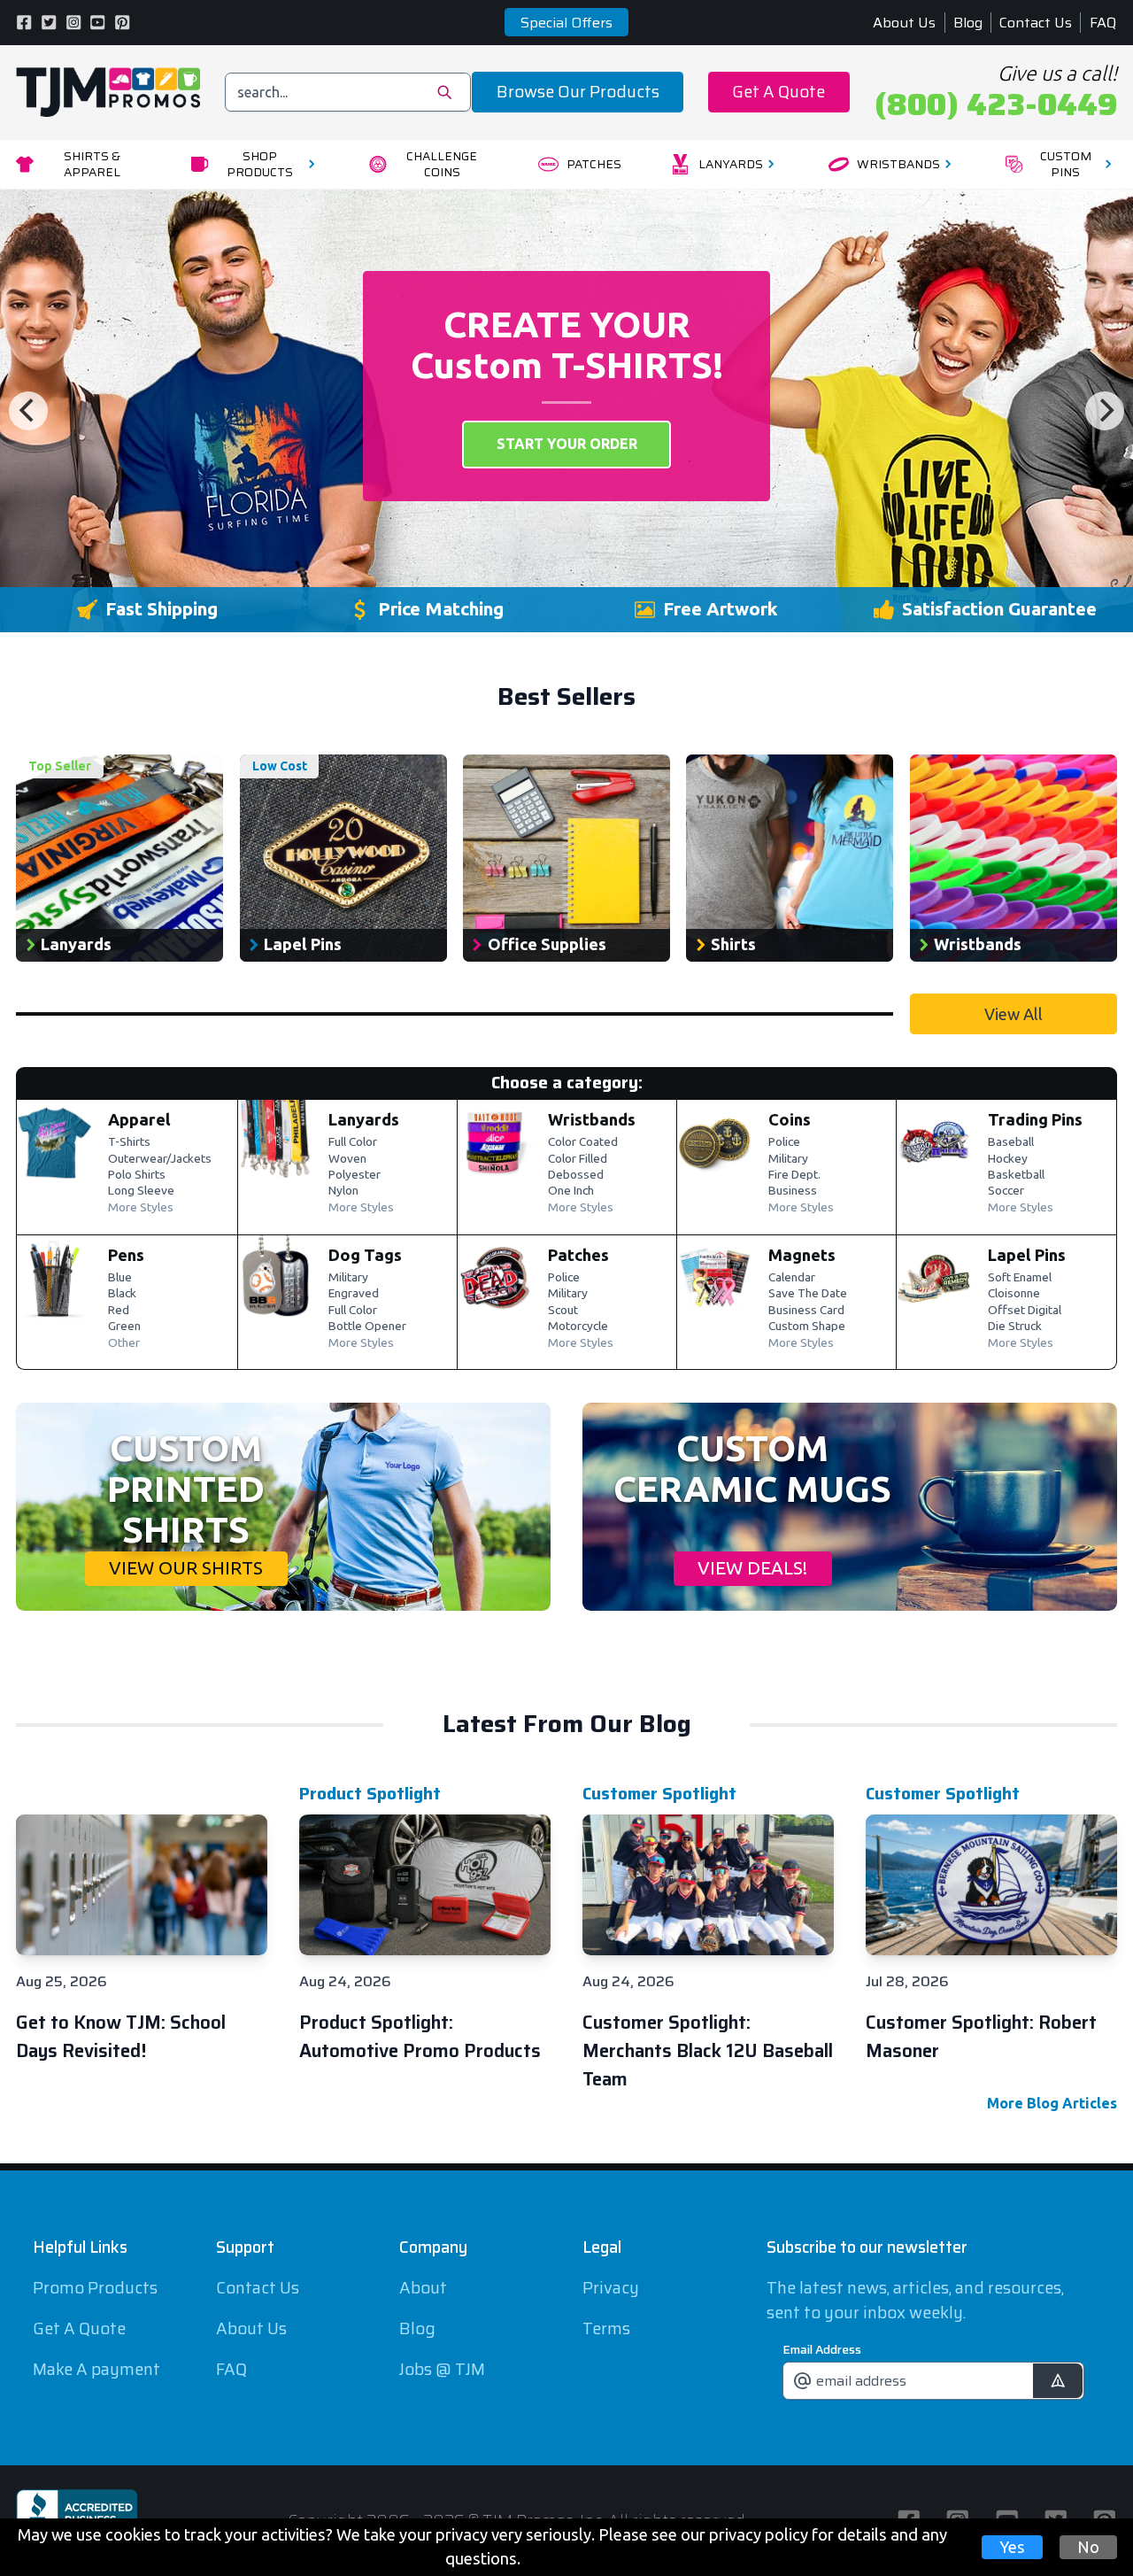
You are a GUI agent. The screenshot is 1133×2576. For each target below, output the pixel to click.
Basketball (1016, 1175)
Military (788, 1159)
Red (119, 1311)
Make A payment (96, 2369)
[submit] (1057, 2381)
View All (1014, 1014)
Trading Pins (1035, 1119)
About (423, 2288)
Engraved (354, 1294)
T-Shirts (129, 1142)
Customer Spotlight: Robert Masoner (981, 2037)
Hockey (1008, 1159)
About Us (904, 23)
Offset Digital (1025, 1311)
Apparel (139, 1119)
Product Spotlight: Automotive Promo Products (420, 2037)
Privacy (611, 2288)
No (1088, 2547)
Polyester (355, 1175)
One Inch (571, 1191)
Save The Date (808, 1294)
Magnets (802, 1255)
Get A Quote (778, 92)
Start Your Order (567, 444)
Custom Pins (1066, 164)
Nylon (343, 1191)
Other (124, 1343)
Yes (1012, 2547)
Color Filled (578, 1159)
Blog (968, 23)
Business (793, 1191)
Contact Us (1036, 23)
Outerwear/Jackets (160, 1159)
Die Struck (1015, 1327)
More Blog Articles (1052, 2103)
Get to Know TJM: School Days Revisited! (121, 2037)
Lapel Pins (1027, 1255)
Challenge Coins (442, 164)
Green (124, 1327)
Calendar (792, 1278)
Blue (120, 1278)
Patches (594, 164)
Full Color (353, 1142)
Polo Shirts (137, 1175)
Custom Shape (807, 1327)
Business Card (806, 1311)
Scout (563, 1311)
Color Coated (583, 1142)
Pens (126, 1255)
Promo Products (95, 2288)
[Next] (1105, 411)
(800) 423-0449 (996, 104)
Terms (606, 2328)
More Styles (141, 1208)
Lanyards (731, 164)
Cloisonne (1014, 1294)
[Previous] (28, 411)
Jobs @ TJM (442, 2369)
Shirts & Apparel (92, 164)
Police (784, 1142)
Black (122, 1294)
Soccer (1006, 1191)
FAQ (1103, 23)
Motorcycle (578, 1327)
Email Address (822, 2349)
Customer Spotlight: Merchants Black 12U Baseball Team (708, 2051)
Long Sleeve (141, 1191)
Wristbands (898, 164)
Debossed (576, 1175)
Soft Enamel (1020, 1278)
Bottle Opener (367, 1327)
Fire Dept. (794, 1175)
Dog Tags (365, 1255)
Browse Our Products (578, 92)
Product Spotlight (370, 1794)
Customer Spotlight (659, 1794)
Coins (790, 1119)
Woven (347, 1159)
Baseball (1011, 1142)
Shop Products (260, 164)
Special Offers (566, 23)
